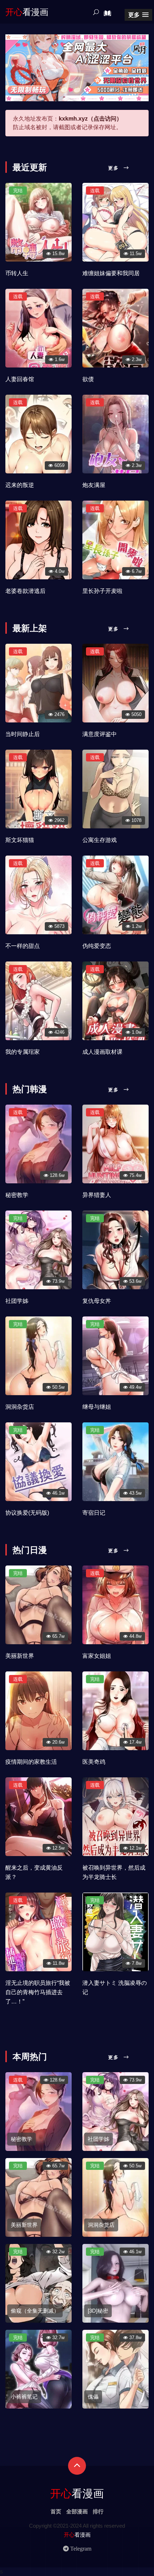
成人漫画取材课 (102, 1052)
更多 (115, 168)
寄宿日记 (94, 1513)
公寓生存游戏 (100, 840)
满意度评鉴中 (100, 734)
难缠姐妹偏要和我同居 (111, 273)
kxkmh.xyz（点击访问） (90, 119)
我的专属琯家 (23, 1052)
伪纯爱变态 (97, 946)
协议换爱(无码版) (27, 1513)
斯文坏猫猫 (20, 840)
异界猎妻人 (97, 1195)
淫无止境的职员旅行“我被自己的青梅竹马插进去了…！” (38, 1992)
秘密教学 (17, 1195)
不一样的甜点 (23, 946)
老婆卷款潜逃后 (25, 591)
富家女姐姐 (97, 1656)
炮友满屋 (94, 485)
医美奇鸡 (94, 1762)
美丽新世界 (20, 1656)
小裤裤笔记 (24, 2397)
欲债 (88, 379)
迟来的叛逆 (20, 485)
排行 (98, 2511)
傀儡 (93, 2397)
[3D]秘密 (98, 2311)
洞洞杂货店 (20, 1407)
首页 (56, 2511)
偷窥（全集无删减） (35, 2311)
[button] (138, 15)
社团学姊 (17, 1301)
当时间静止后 (23, 734)
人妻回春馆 (20, 379)
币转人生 (17, 273)
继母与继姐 (97, 1407)
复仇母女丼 (97, 1301)
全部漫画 (77, 2511)
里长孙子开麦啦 (102, 591)
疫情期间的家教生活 (31, 1762)
